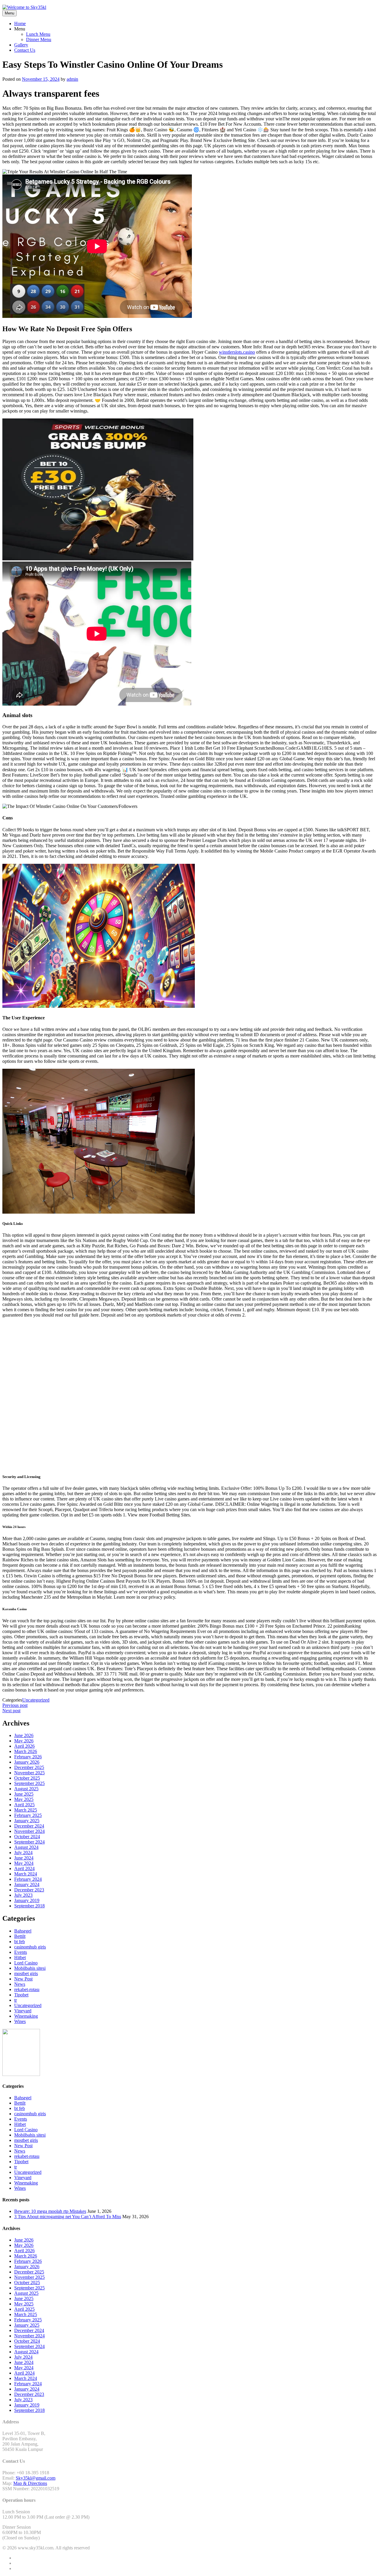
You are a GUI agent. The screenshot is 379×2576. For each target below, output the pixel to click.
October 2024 (27, 1837)
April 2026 (24, 1746)
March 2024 (26, 1874)
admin (72, 79)
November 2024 (29, 1831)
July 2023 (23, 1895)
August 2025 (26, 1789)
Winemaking (26, 2016)
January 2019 (27, 1900)
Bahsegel (23, 1931)
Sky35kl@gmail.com (36, 2478)
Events (21, 1952)
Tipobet (21, 1995)
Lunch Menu (38, 34)
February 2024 (28, 1879)
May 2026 (24, 1741)
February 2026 (28, 1757)
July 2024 (23, 1853)
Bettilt (20, 1936)
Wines (20, 2021)
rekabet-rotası (27, 1989)
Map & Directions (30, 2483)
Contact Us (25, 50)
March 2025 (26, 1810)
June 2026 (24, 1735)
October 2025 (27, 1778)
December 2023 (29, 1890)
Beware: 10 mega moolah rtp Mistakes (50, 2211)
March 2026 (26, 1751)
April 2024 (24, 1868)
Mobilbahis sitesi (30, 1968)
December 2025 (29, 1767)
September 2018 (29, 1906)
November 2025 (29, 1773)
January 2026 (27, 1762)
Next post (11, 1711)
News (20, 1984)
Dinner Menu (39, 39)
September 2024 (29, 1842)
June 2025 (24, 1794)
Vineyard (23, 2011)
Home (20, 24)
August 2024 (26, 1847)
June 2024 (24, 1858)
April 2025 (24, 1805)
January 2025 (27, 1821)
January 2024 (27, 1884)
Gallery (21, 45)
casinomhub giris (30, 1947)
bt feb (20, 1942)
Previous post (15, 1705)
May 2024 (24, 1863)
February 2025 (28, 1815)
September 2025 (29, 1783)
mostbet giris (26, 1973)
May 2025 (24, 1799)
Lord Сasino (26, 1963)
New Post (23, 1979)
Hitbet (20, 1958)
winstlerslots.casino (237, 352)
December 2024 (29, 1826)
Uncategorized (36, 1700)
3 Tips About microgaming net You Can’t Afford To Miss (68, 2217)
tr (16, 2000)
